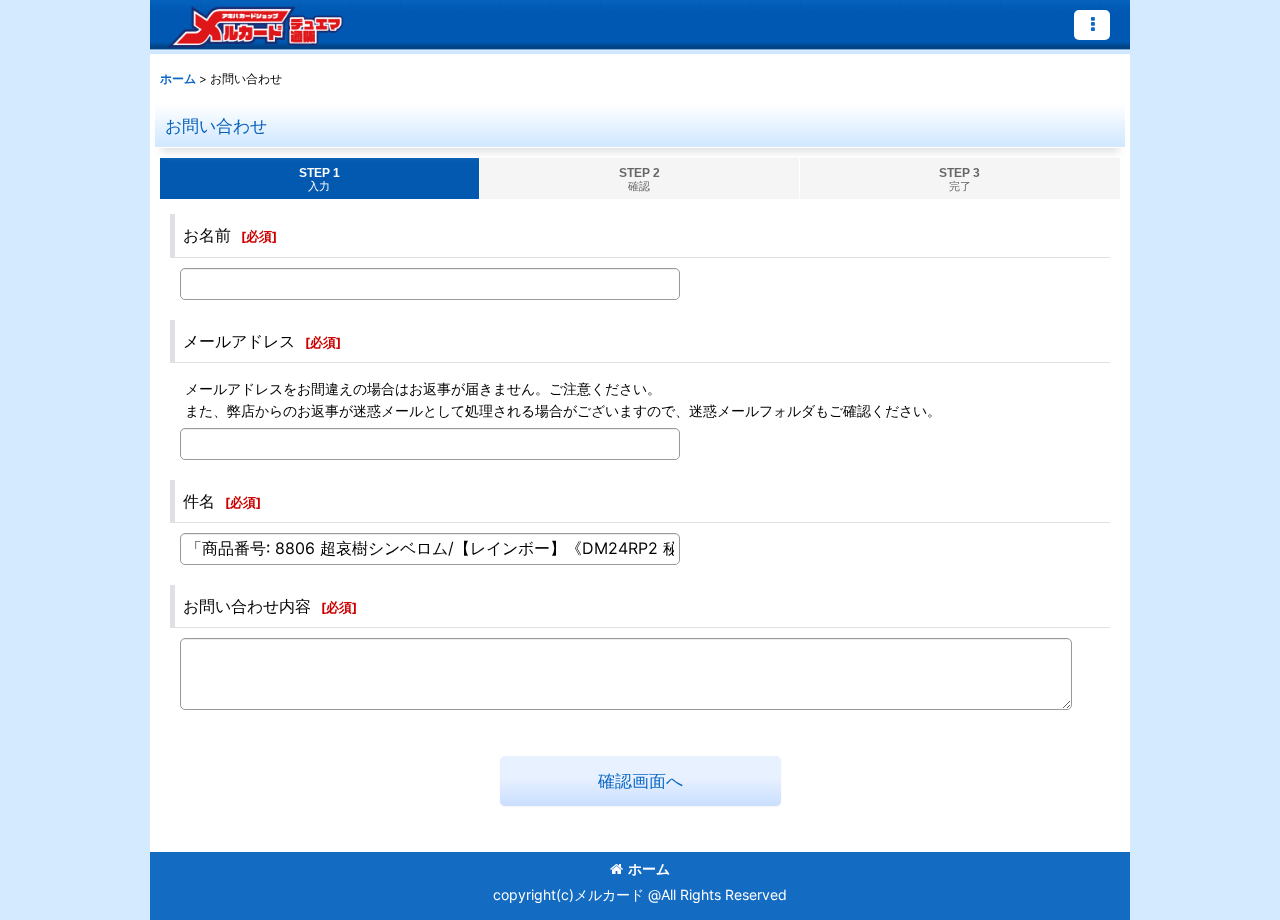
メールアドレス (239, 341)
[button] (1092, 25)
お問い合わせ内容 (247, 606)
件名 (199, 501)
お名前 (207, 235)
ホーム (649, 868)
